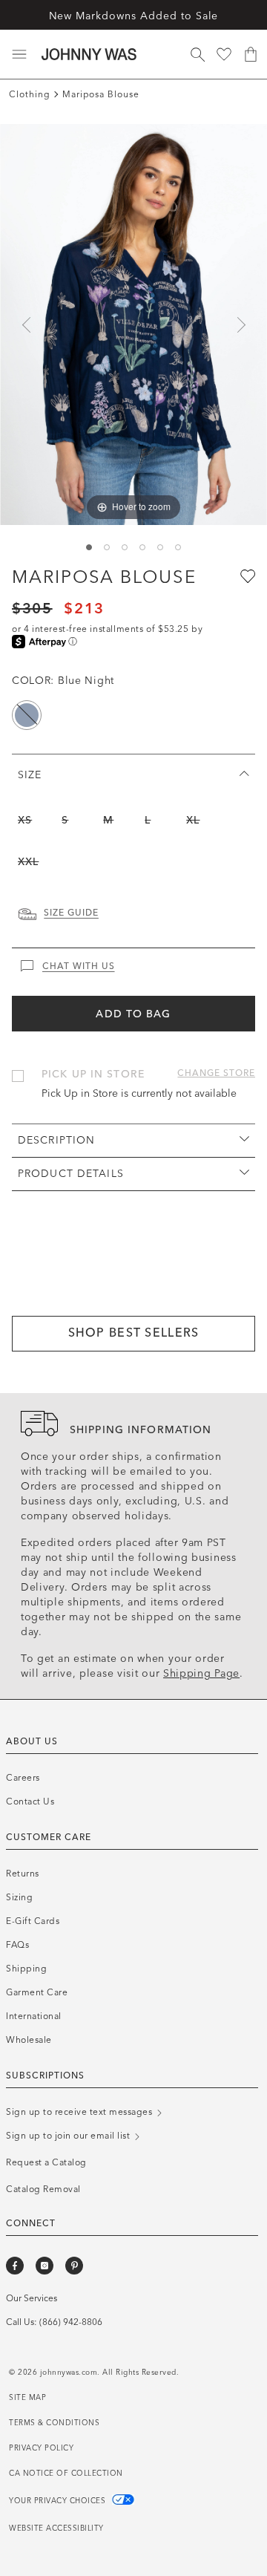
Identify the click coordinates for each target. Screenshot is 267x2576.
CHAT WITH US (79, 966)
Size (30, 775)
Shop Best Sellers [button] (134, 1333)
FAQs (17, 1945)
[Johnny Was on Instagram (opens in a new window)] (44, 2266)
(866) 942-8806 (71, 2322)
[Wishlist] (224, 54)
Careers (23, 1778)
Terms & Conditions (54, 2423)
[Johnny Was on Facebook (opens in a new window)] (15, 2266)
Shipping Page (201, 1673)
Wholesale (29, 2040)
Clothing (30, 94)
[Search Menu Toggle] (197, 54)
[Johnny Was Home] (89, 54)
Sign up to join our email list (69, 2136)
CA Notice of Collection (66, 2474)
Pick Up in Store (93, 1074)
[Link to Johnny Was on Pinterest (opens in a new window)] (74, 2266)
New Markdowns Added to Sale (134, 16)
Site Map (27, 2398)
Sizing (19, 1897)
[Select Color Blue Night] (27, 715)
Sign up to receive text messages (80, 2112)
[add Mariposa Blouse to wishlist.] (246, 575)
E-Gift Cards (33, 1921)
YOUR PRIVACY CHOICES (59, 2501)
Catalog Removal (43, 2189)
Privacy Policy (41, 2448)
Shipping (26, 1969)
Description (56, 1140)
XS (25, 820)
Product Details (71, 1174)
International (34, 2016)
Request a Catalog (46, 2162)
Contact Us (30, 1801)
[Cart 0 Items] (251, 54)
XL (193, 820)
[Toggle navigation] (19, 54)
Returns (23, 1874)
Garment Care (37, 1992)
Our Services (32, 2298)
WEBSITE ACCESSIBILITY (56, 2528)
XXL (28, 862)
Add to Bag (133, 1014)
